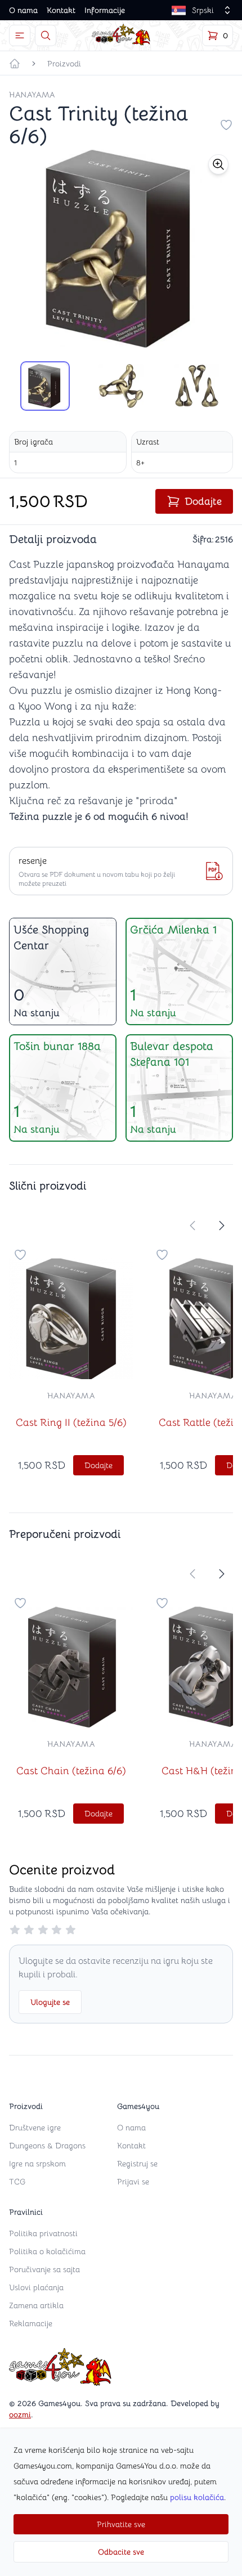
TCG (17, 2182)
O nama (23, 10)
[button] (218, 164)
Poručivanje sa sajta (44, 2269)
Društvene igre (35, 2128)
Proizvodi (64, 64)
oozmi (20, 2415)
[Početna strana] (15, 64)
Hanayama (32, 95)
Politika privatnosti (43, 2233)
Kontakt (61, 10)
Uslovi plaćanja (36, 2287)
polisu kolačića (197, 2497)
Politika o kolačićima (47, 2251)
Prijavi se (133, 2182)
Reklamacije (31, 2323)
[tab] (45, 386)
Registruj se (137, 2164)
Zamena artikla (36, 2305)
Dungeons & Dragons (47, 2146)
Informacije (105, 10)
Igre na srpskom (37, 2164)
